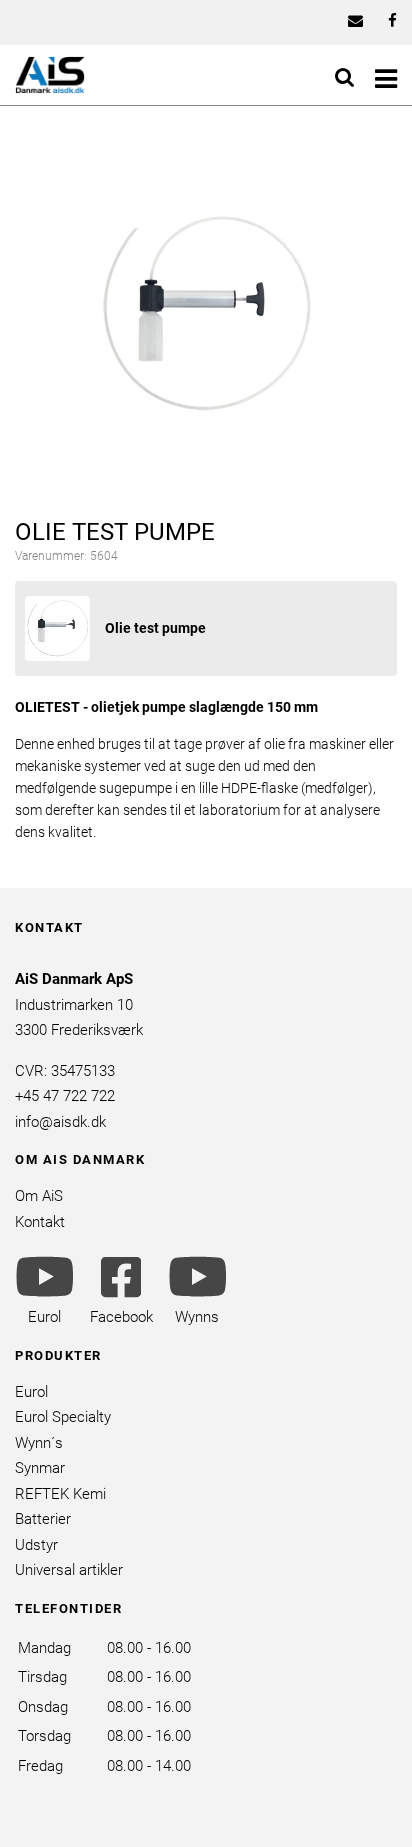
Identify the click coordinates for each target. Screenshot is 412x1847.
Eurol (31, 1392)
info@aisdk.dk (60, 1122)
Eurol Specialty (63, 1417)
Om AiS (39, 1196)
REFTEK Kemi (60, 1494)
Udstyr (36, 1545)
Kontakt (40, 1222)
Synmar (40, 1468)
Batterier (43, 1519)
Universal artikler (69, 1570)
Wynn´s (39, 1443)
